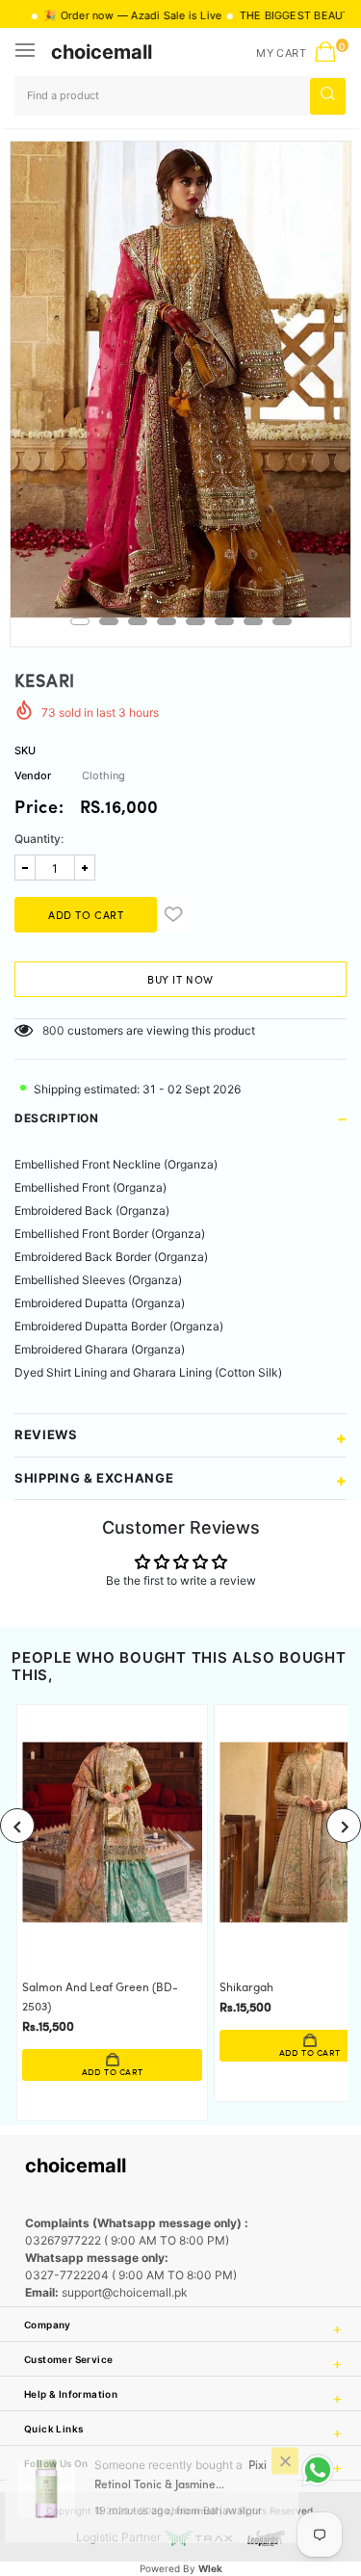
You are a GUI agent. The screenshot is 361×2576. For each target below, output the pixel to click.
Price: (39, 809)
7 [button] (253, 621)
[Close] (285, 2474)
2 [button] (109, 621)
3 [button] (138, 621)
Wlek (210, 2568)
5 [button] (195, 621)
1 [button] (80, 621)
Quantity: (39, 839)
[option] (180, 380)
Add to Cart (98, 2073)
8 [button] (282, 621)
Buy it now (180, 981)
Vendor (33, 775)
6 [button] (224, 621)
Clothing (103, 775)
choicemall (102, 52)
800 (53, 1030)
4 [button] (167, 621)
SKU (25, 750)
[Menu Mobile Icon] (27, 52)
